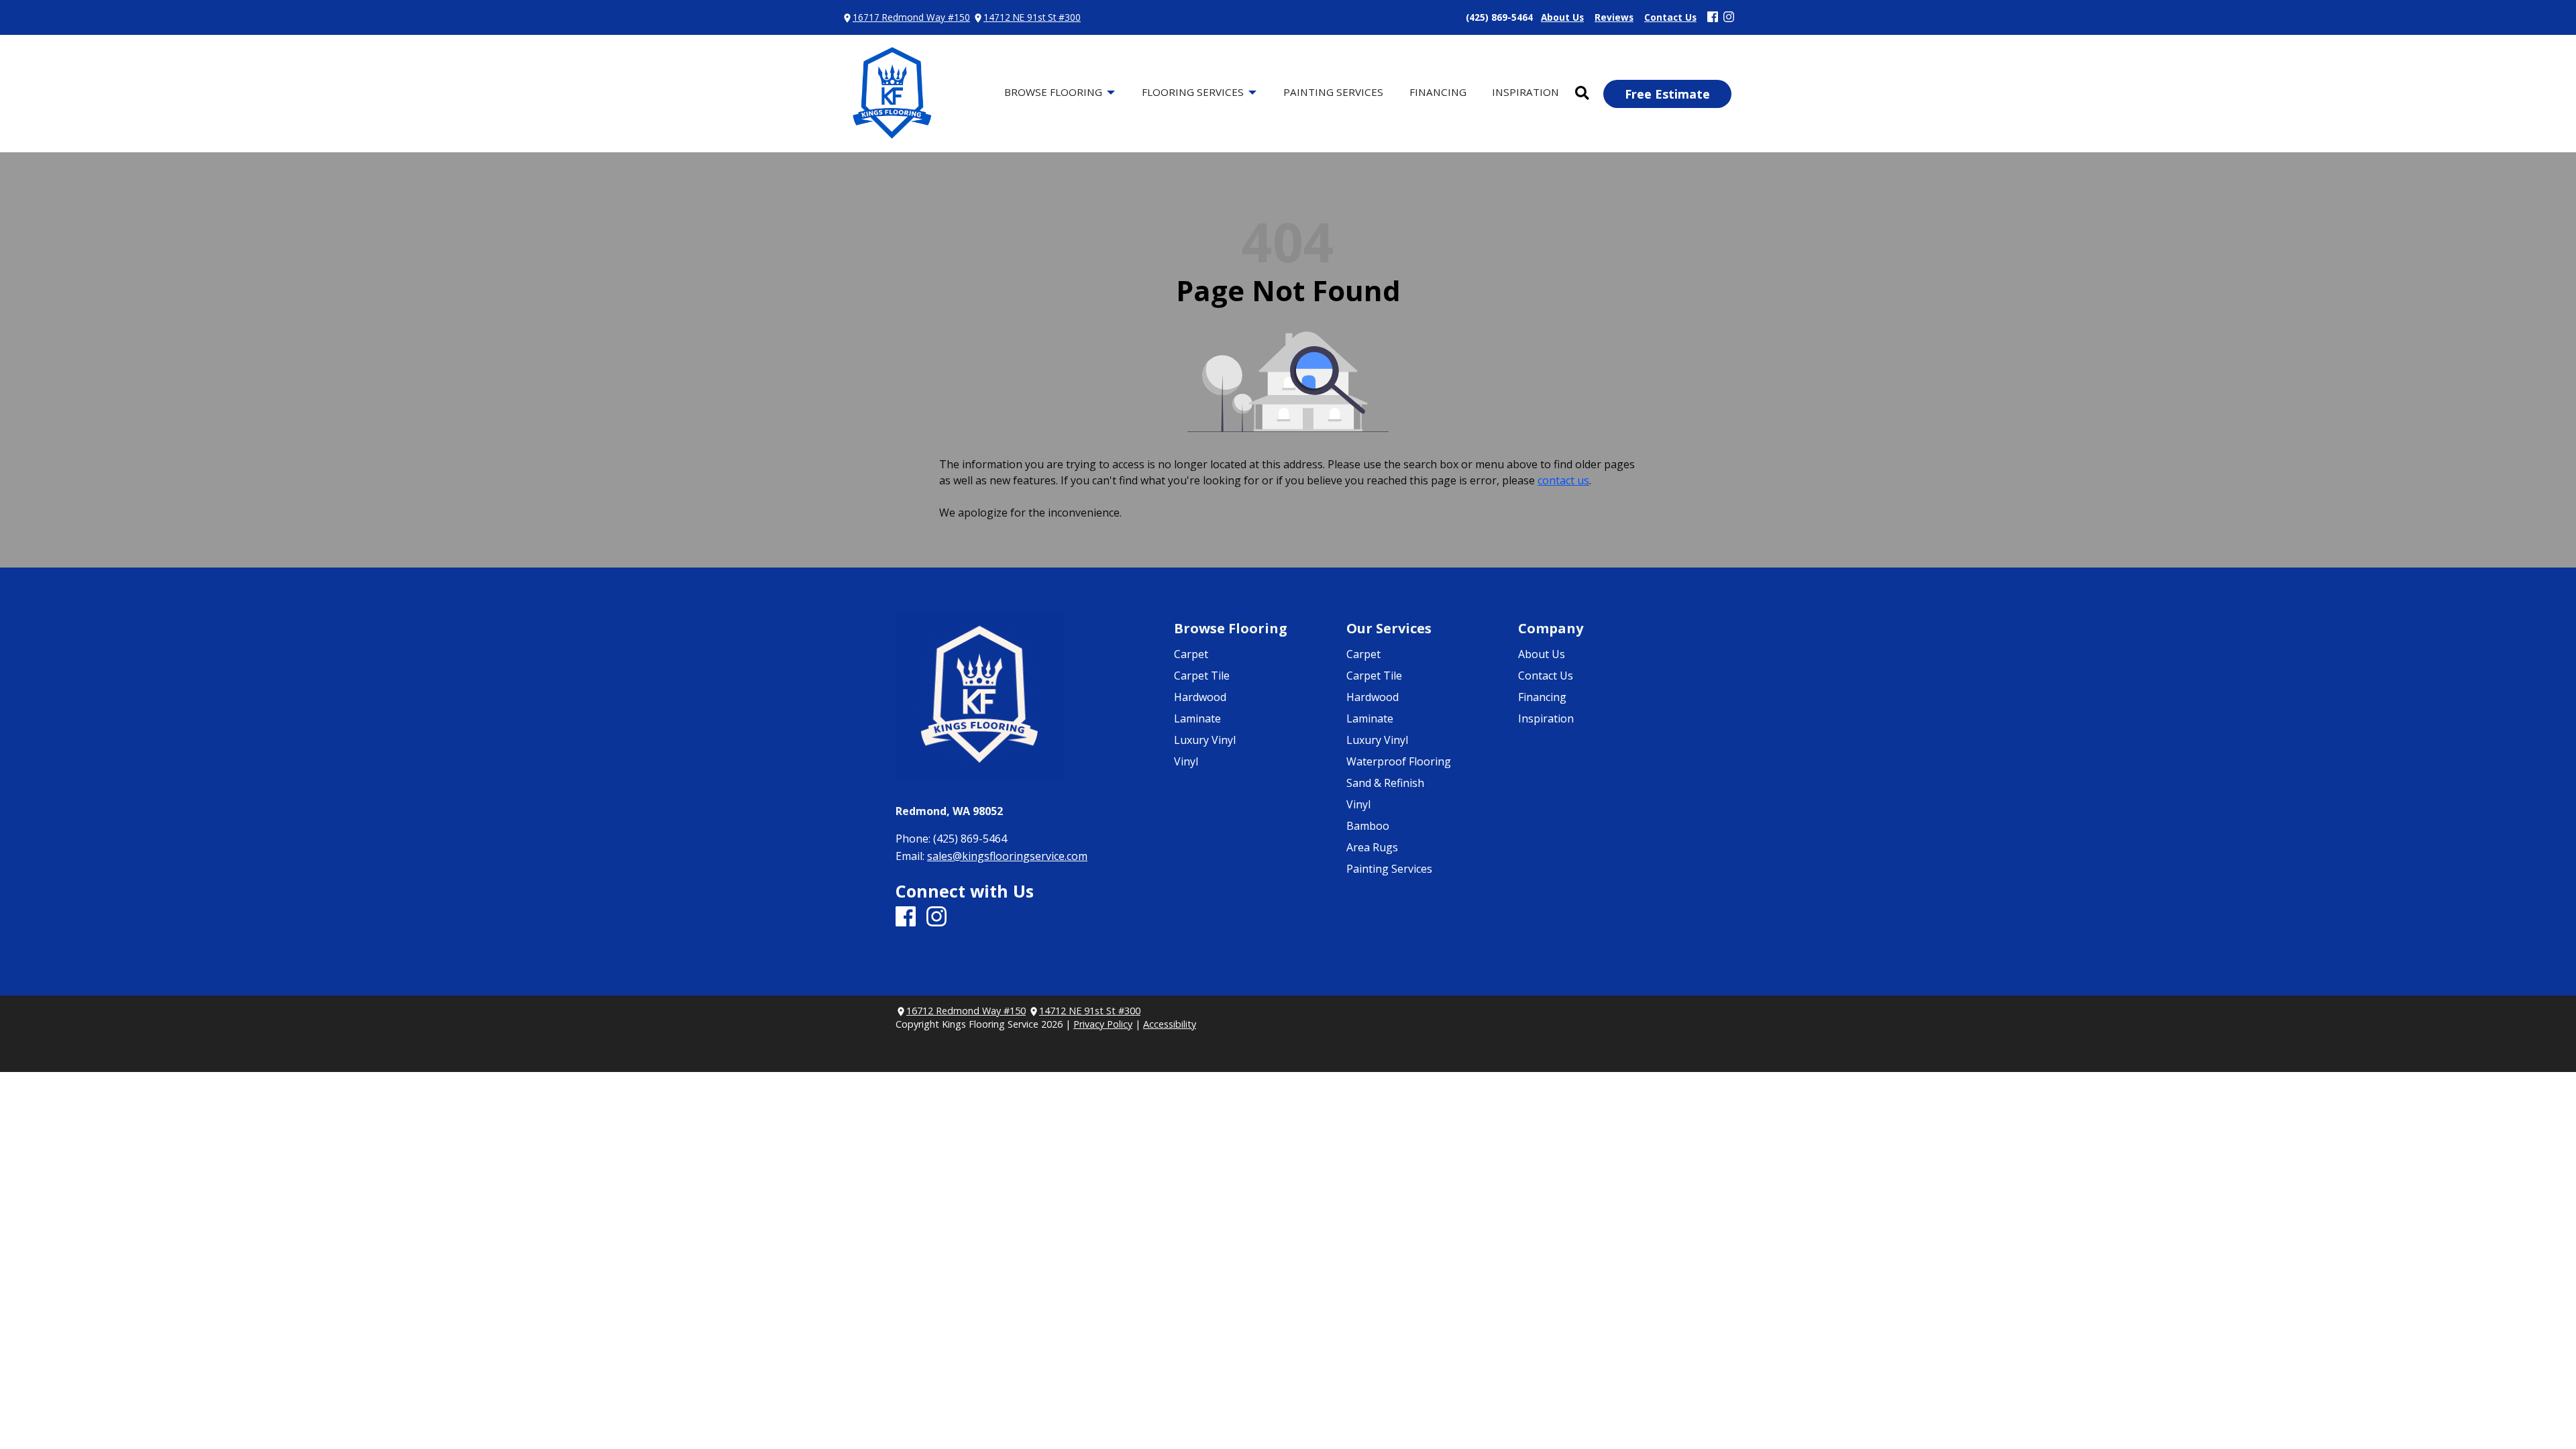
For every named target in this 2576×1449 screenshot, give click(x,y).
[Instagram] (1729, 17)
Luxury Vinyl (1205, 740)
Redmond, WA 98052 (949, 811)
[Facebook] (1713, 17)
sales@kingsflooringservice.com (1007, 856)
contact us (1563, 480)
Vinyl (1186, 761)
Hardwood (1200, 697)
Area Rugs (1372, 847)
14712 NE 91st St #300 (1032, 17)
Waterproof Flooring (1399, 761)
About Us (1542, 654)
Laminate (1197, 718)
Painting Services (1389, 869)
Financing (1542, 697)
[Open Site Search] (1582, 94)
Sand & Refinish (1385, 783)
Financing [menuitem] (1438, 92)
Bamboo (1368, 826)
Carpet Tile (1202, 676)
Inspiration (1546, 718)
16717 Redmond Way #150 (911, 17)
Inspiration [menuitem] (1525, 92)
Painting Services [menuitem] (1333, 92)
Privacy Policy (1103, 1024)
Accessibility (1170, 1024)
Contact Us (1546, 676)
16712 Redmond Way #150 (966, 1011)
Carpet (1191, 654)
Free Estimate (1667, 94)
